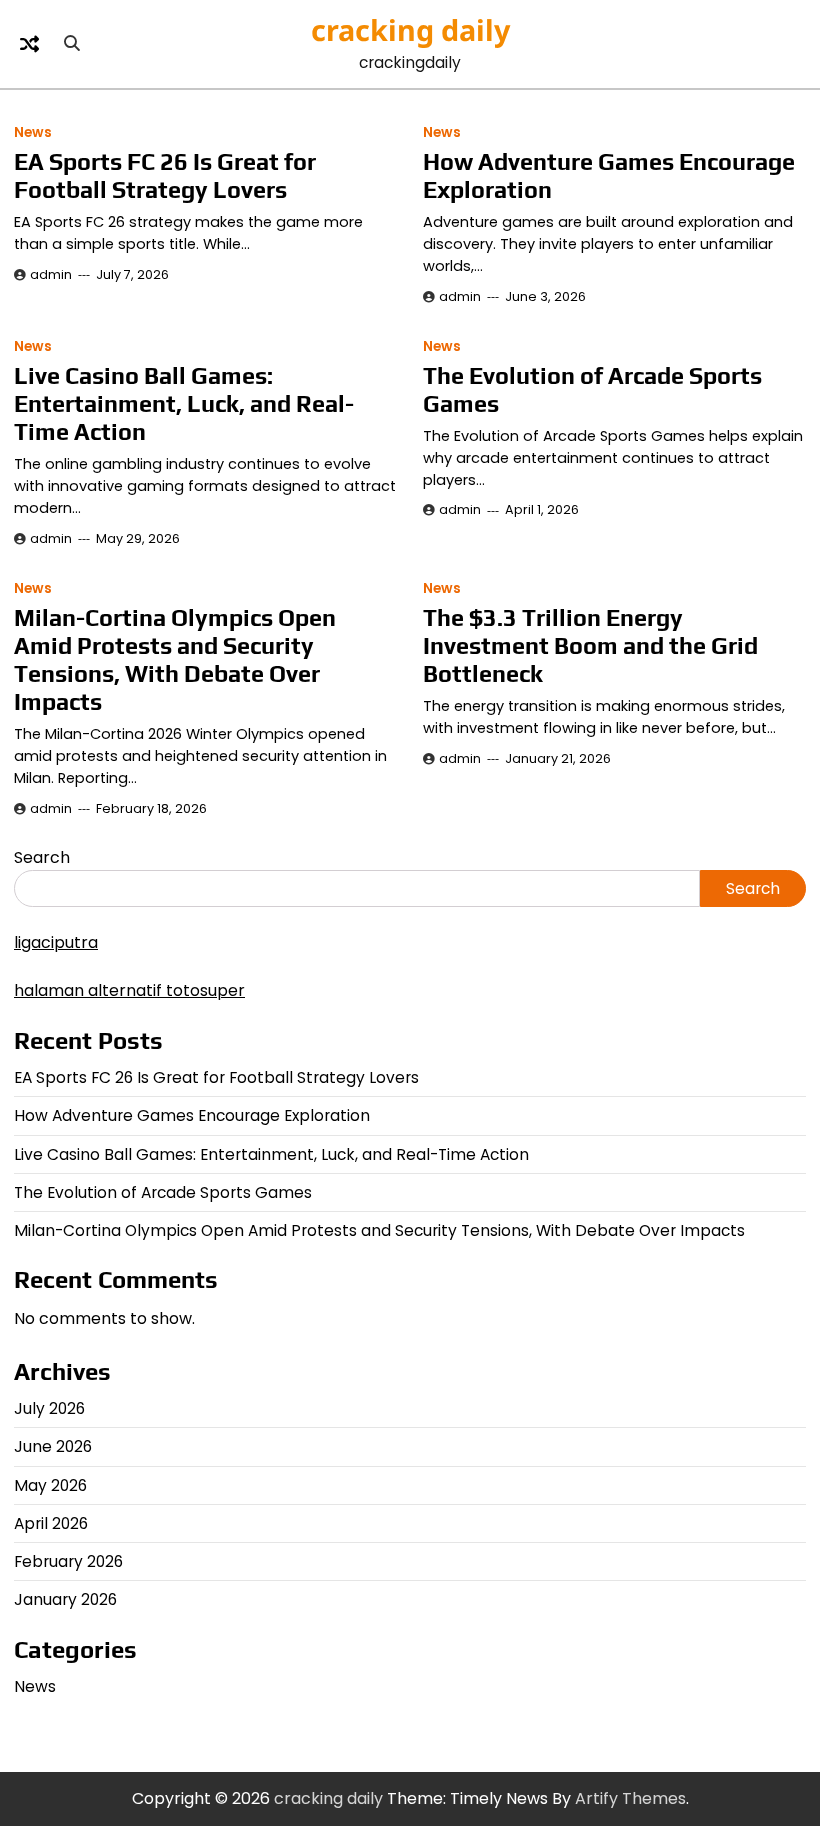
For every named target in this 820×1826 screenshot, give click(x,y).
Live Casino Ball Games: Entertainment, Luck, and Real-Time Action (184, 403)
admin (51, 274)
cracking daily (410, 29)
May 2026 (50, 1485)
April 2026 (51, 1523)
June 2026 (53, 1446)
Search (42, 857)
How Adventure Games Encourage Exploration (192, 1115)
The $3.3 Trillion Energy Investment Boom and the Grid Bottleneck (590, 645)
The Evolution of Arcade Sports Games (163, 1192)
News (33, 132)
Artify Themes (630, 1798)
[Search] (72, 44)
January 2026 (65, 1599)
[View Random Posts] (29, 44)
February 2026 (68, 1561)
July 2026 (49, 1408)
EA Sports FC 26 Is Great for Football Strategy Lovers (165, 175)
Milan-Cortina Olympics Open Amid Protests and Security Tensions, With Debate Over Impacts (175, 659)
